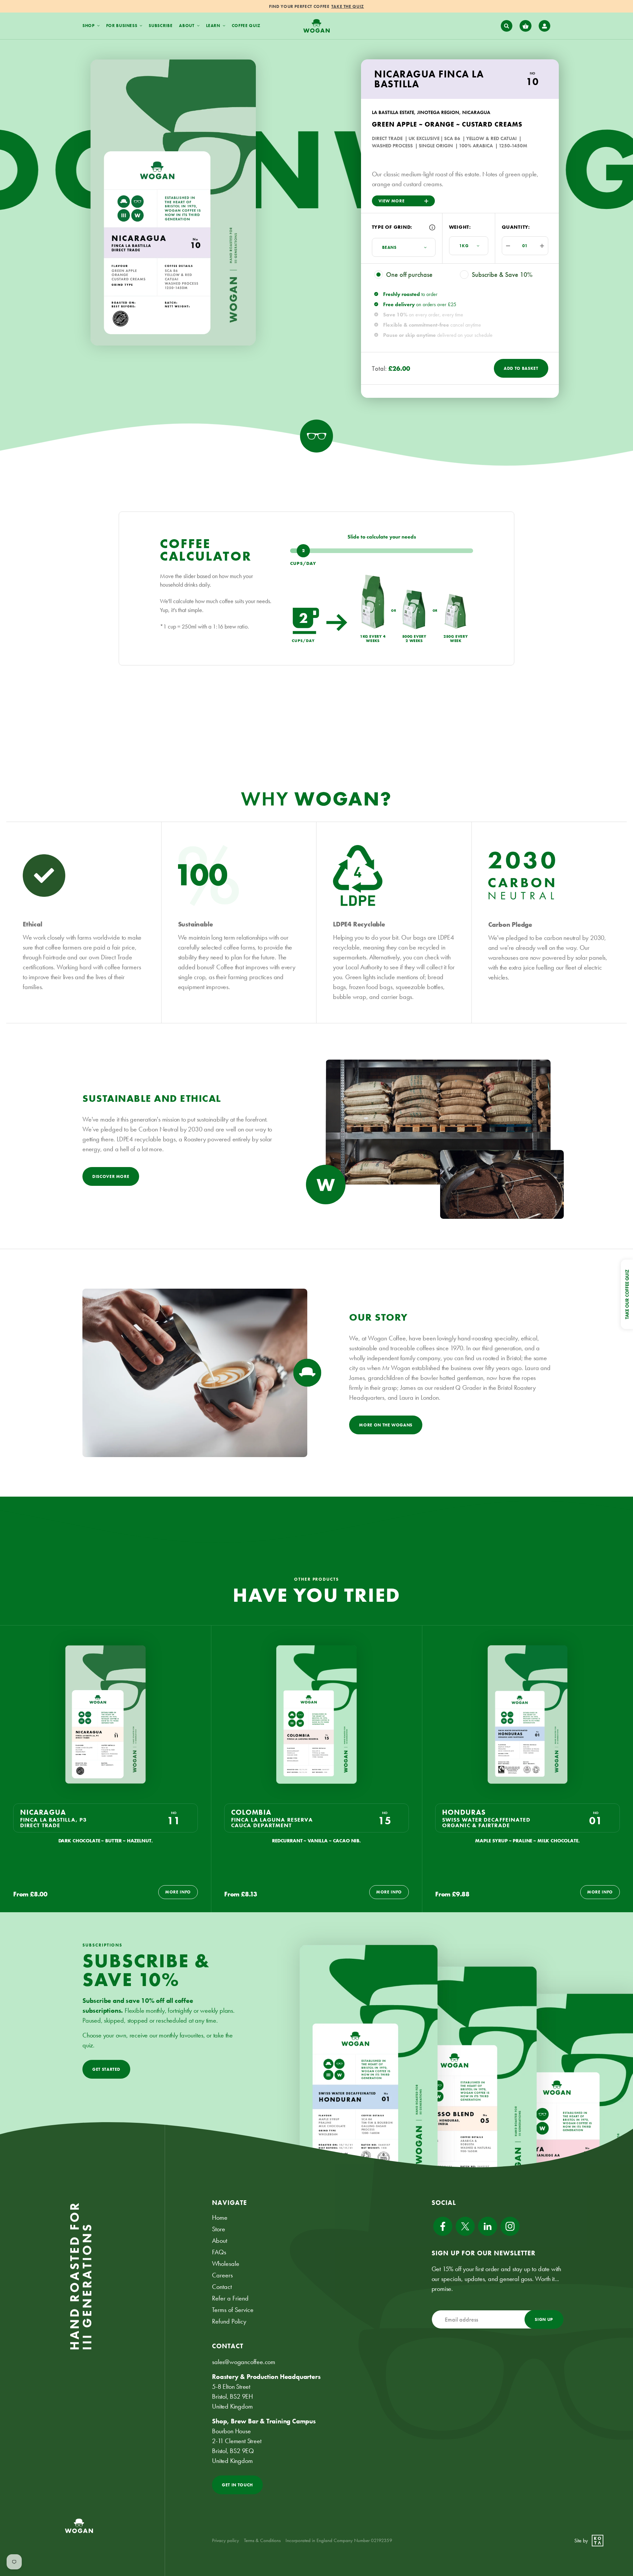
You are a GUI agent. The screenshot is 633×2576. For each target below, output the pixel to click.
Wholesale (226, 2264)
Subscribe (161, 26)
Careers (222, 2275)
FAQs (219, 2252)
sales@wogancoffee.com (244, 2362)
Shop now (359, 6)
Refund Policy (229, 2321)
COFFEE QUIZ (246, 26)
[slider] (382, 551)
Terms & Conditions (262, 2540)
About (220, 2240)
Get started (106, 2069)
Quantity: (516, 227)
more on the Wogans (386, 1425)
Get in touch (237, 2485)
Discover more (111, 1176)
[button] (507, 26)
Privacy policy (226, 2540)
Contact (222, 2287)
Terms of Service (233, 2310)
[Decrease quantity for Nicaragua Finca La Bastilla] (506, 246)
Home (220, 2217)
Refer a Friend (230, 2298)
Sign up (544, 2319)
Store (219, 2229)
